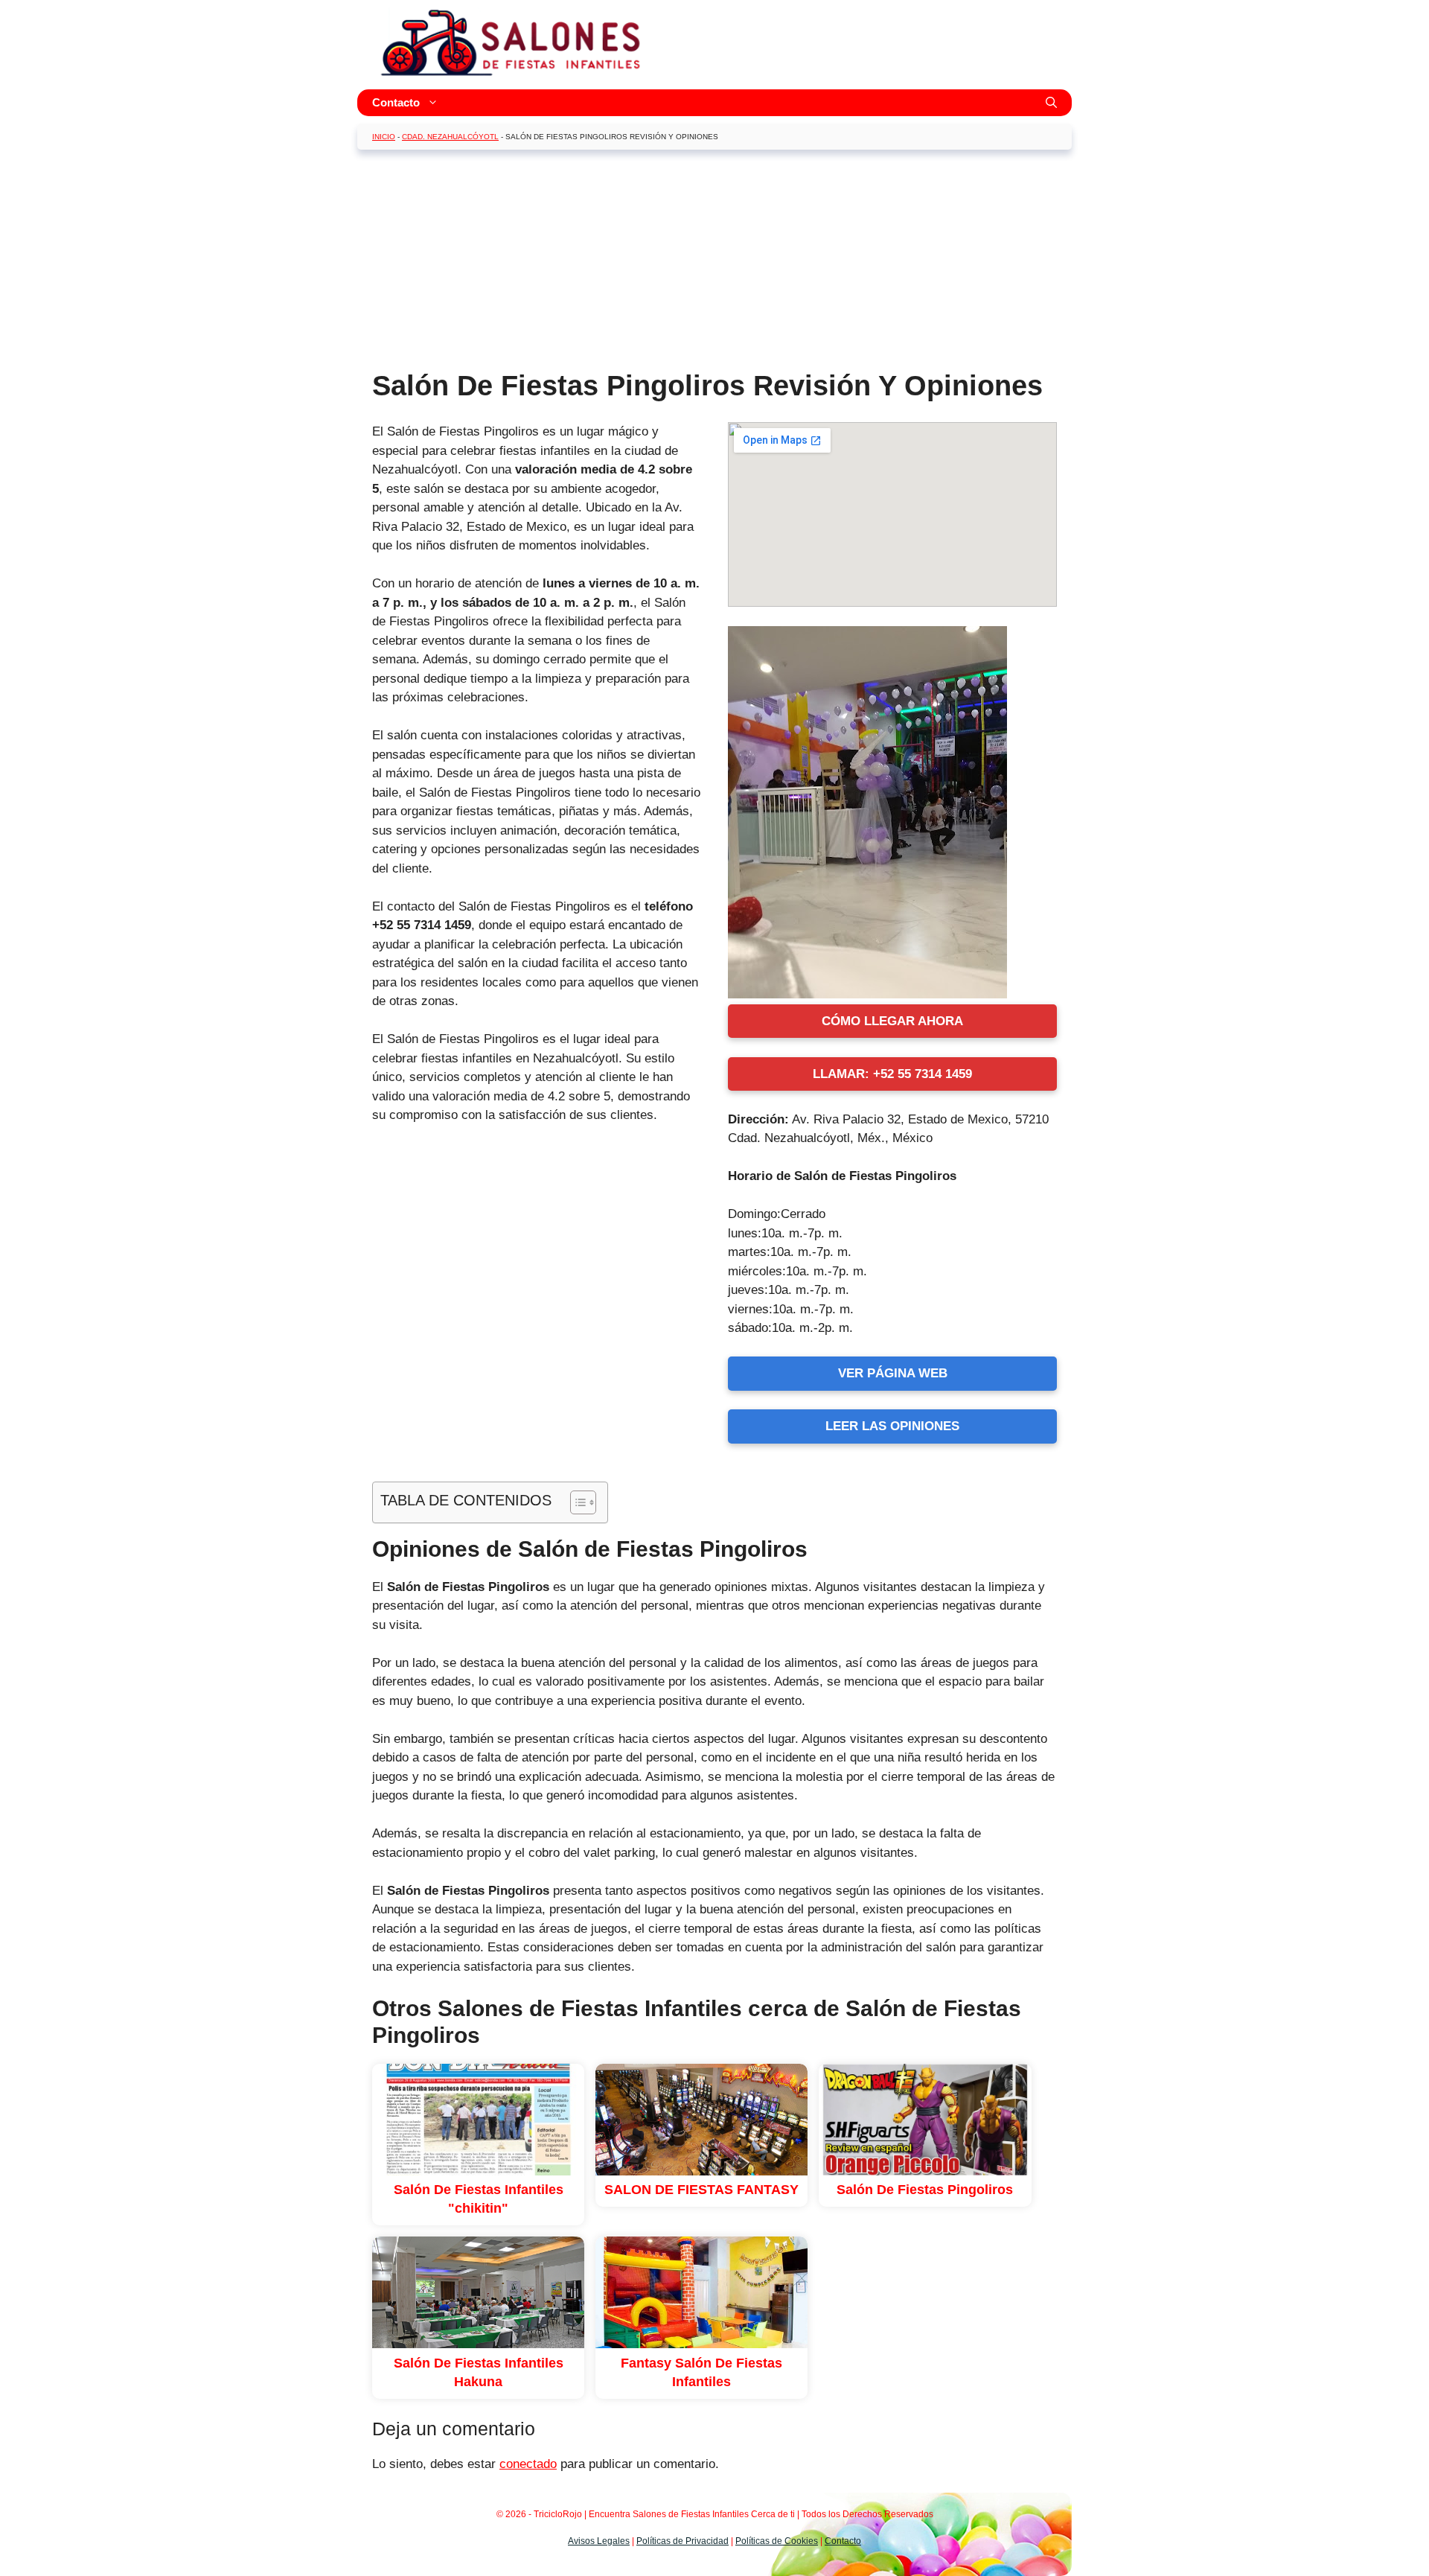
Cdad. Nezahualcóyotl (450, 137)
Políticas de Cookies (777, 2541)
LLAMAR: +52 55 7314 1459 (892, 1074)
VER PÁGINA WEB (893, 1373)
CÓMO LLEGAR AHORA (892, 1021)
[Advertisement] (714, 265)
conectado (528, 2464)
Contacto (396, 102)
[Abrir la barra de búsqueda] (1051, 103)
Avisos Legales (599, 2541)
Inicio (384, 137)
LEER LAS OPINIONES (892, 1426)
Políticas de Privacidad (682, 2541)
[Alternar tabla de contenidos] (576, 1502)
